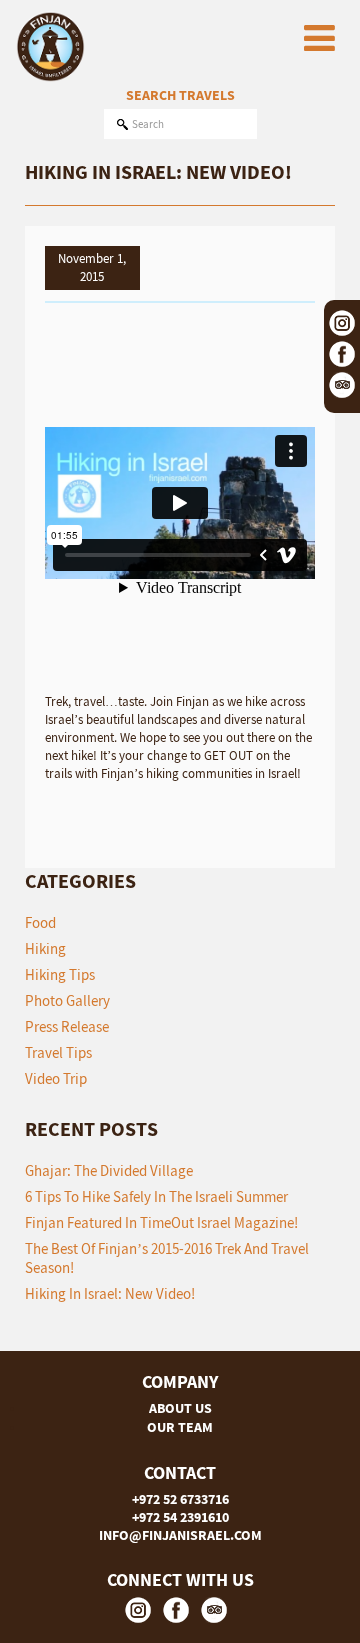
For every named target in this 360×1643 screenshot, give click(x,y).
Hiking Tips (60, 974)
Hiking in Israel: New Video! (110, 1293)
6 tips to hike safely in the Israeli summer (156, 1196)
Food (40, 922)
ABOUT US (180, 1408)
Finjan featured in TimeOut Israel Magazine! (161, 1222)
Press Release (67, 1026)
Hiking (45, 948)
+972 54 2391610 (180, 1517)
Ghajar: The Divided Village (109, 1170)
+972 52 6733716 (180, 1499)
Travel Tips (58, 1052)
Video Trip (56, 1078)
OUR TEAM (180, 1427)
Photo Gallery (67, 1000)
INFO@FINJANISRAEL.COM (180, 1535)
